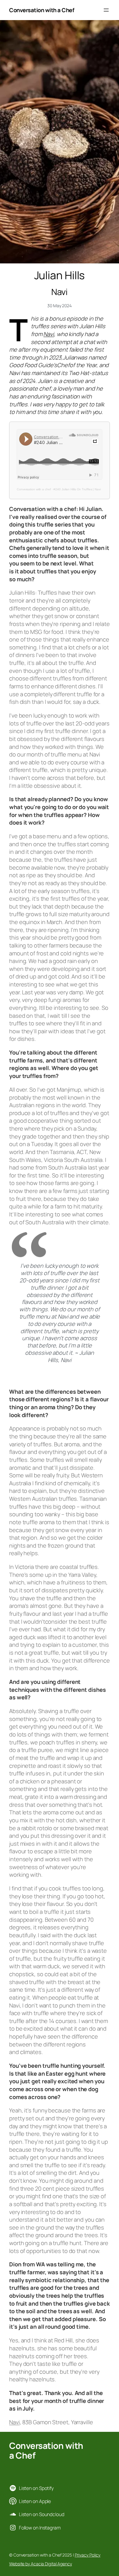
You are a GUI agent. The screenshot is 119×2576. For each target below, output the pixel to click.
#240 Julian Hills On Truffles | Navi (77, 489)
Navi (49, 334)
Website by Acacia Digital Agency (41, 2564)
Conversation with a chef (34, 489)
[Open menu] (106, 10)
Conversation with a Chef (42, 10)
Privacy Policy (88, 2555)
